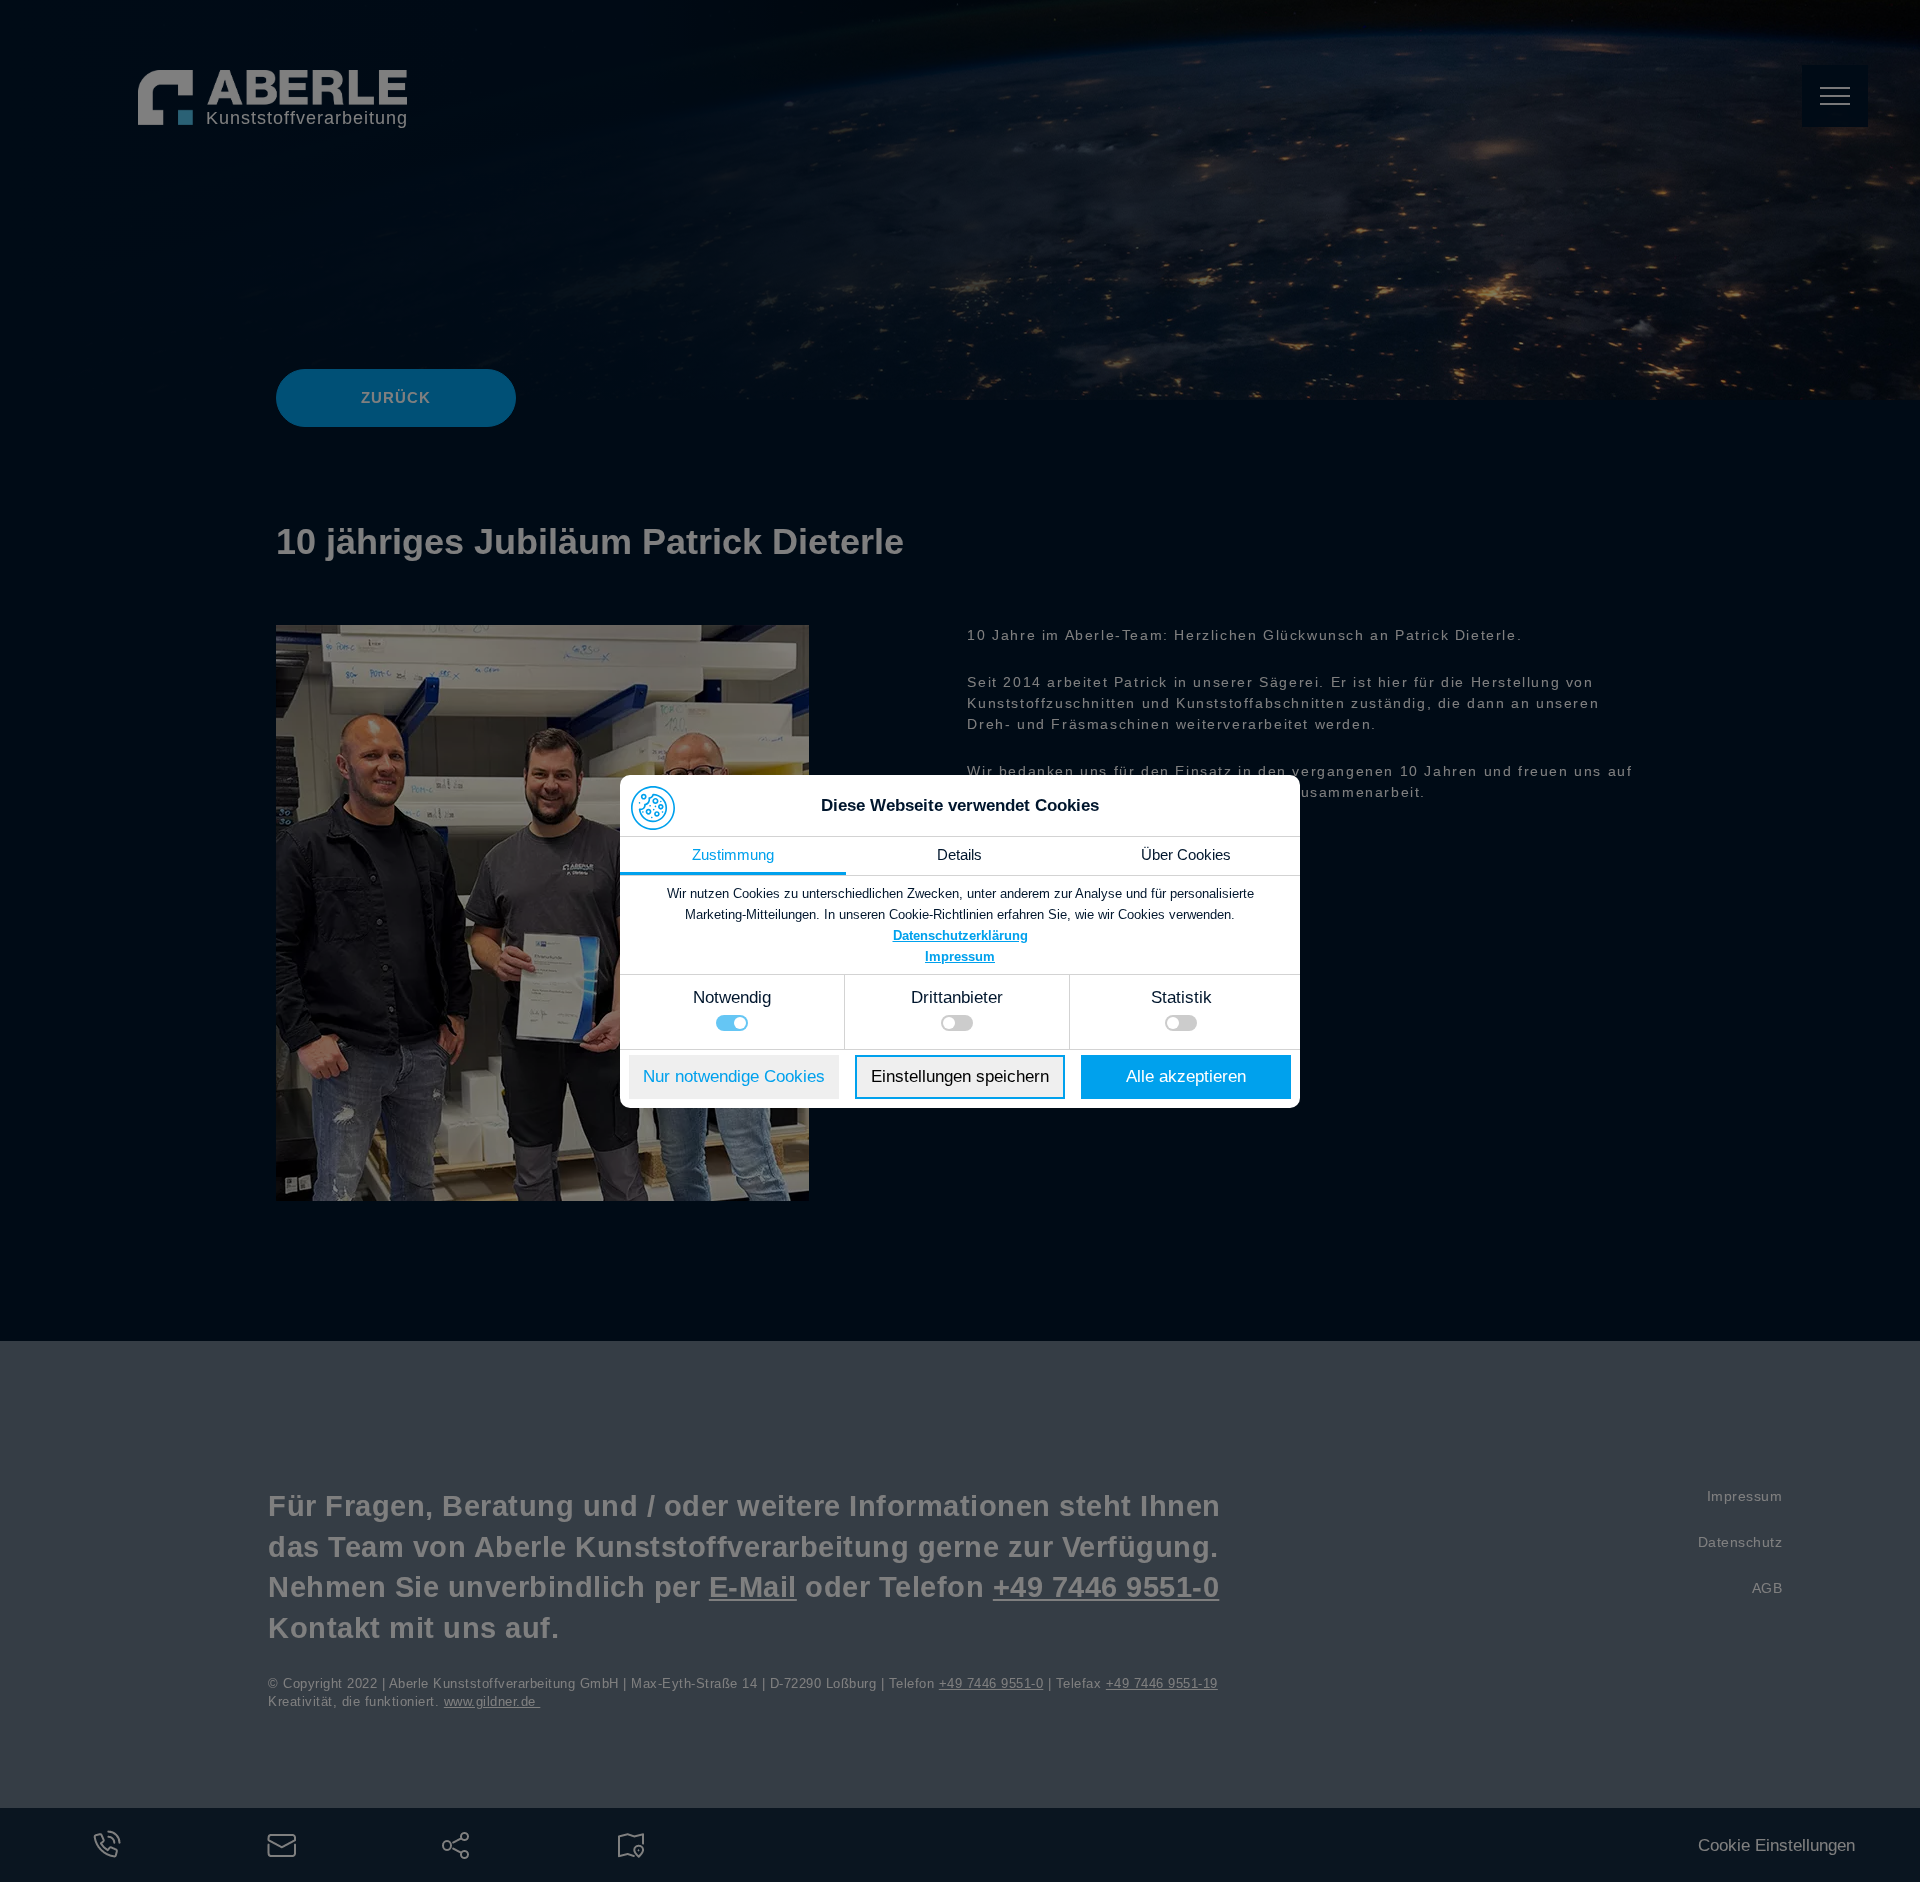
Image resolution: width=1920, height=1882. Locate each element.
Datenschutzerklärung (960, 935)
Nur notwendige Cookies (734, 1076)
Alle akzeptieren (1186, 1076)
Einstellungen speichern (960, 1076)
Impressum (960, 956)
